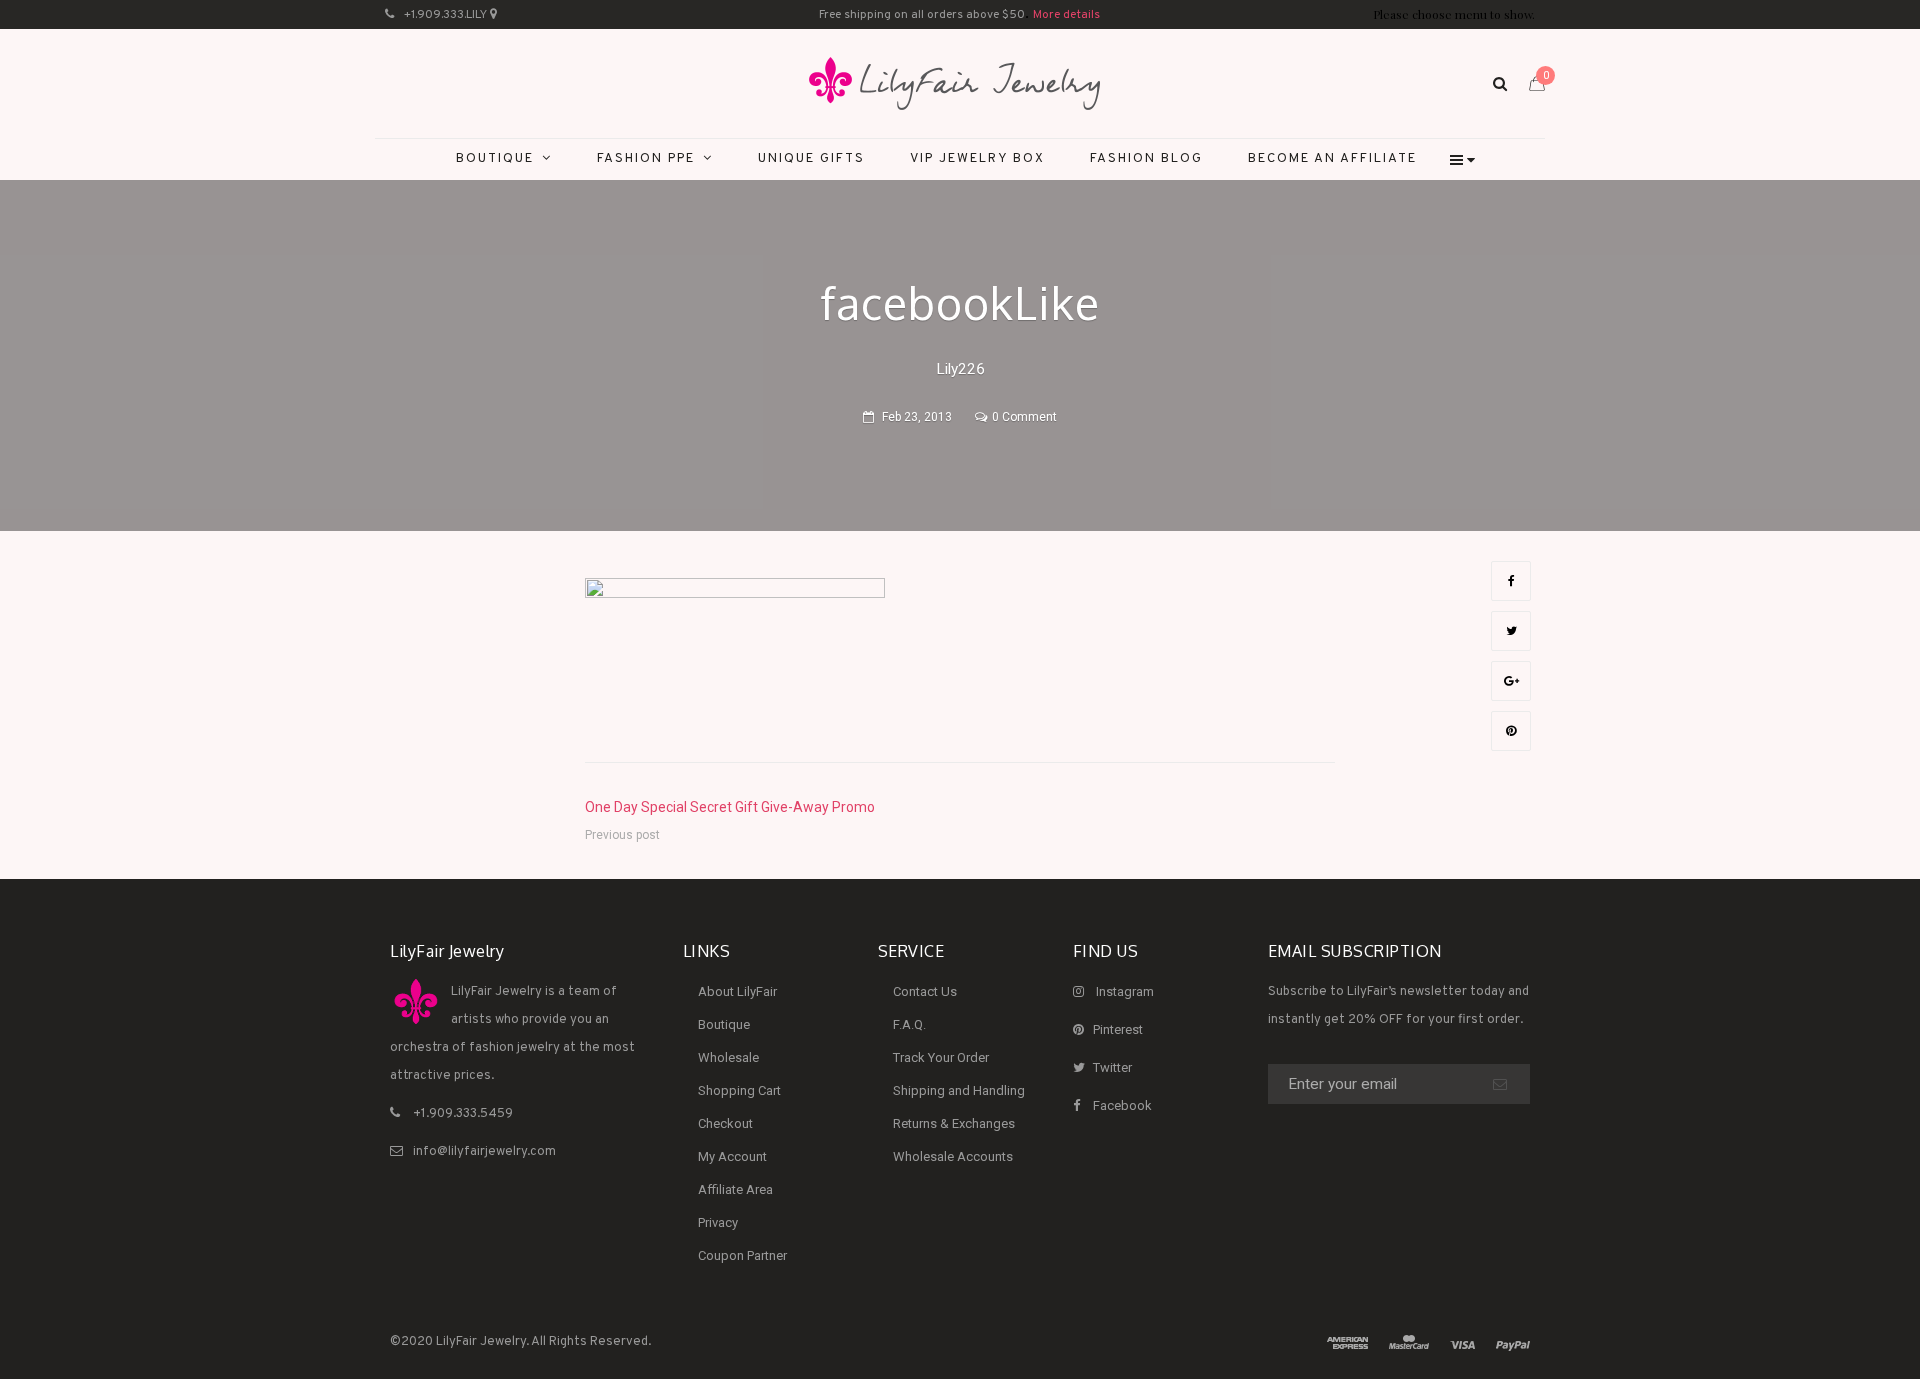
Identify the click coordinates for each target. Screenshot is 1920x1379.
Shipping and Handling (959, 1090)
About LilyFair (737, 991)
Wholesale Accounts (953, 1156)
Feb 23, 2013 (917, 417)
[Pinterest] (1511, 731)
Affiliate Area (735, 1189)
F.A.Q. (909, 1024)
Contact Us (925, 991)
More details (1066, 15)
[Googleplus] (1511, 681)
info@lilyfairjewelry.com (484, 1152)
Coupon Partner (742, 1255)
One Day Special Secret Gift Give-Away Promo (730, 807)
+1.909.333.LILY (445, 15)
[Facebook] (1511, 581)
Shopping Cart (739, 1090)
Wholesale (728, 1057)
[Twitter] (1511, 631)
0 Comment (1024, 417)
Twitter (1112, 1067)
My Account (732, 1156)
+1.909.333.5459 (463, 1114)
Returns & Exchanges (954, 1123)
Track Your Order (941, 1057)
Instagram (1125, 991)
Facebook (1122, 1105)
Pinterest (1118, 1029)
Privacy (718, 1222)
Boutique (724, 1024)
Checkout (725, 1123)
